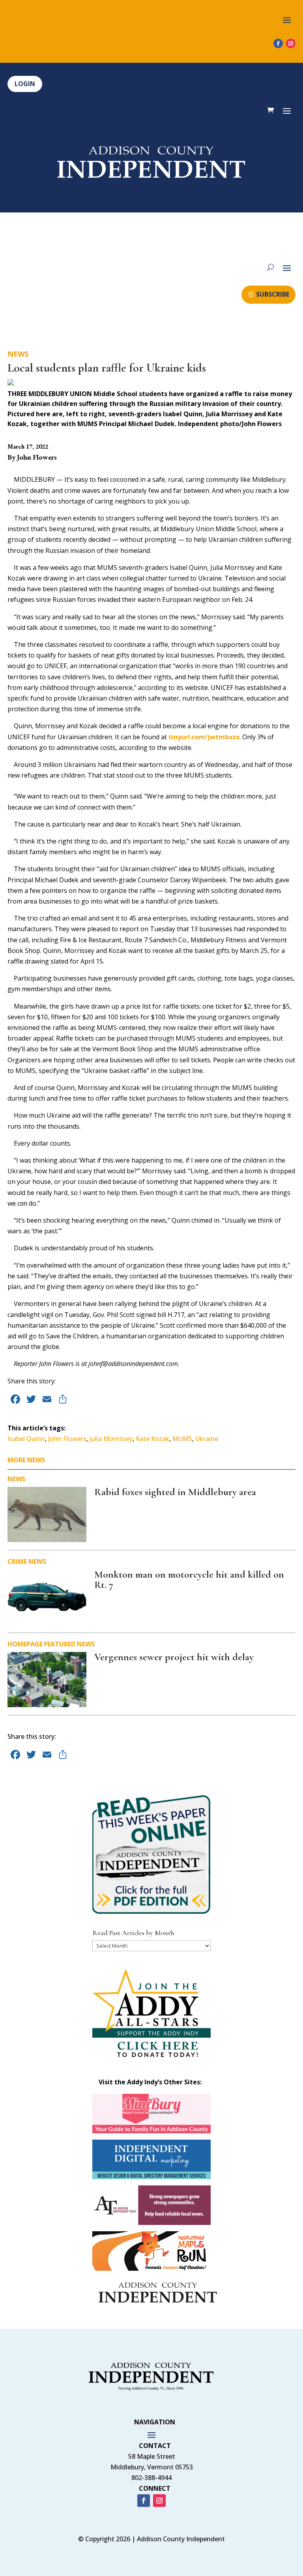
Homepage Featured (41, 1644)
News (18, 354)
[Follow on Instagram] (291, 43)
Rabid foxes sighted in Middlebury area (175, 1492)
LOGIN (25, 84)
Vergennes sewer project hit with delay (174, 1657)
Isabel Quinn (26, 1439)
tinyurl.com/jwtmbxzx (204, 737)
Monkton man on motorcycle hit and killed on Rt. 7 (189, 1579)
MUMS (182, 1439)
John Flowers (67, 1439)
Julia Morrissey (111, 1439)
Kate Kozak (152, 1439)
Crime (17, 1561)
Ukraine (207, 1439)
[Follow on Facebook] (278, 43)
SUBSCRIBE (273, 294)
